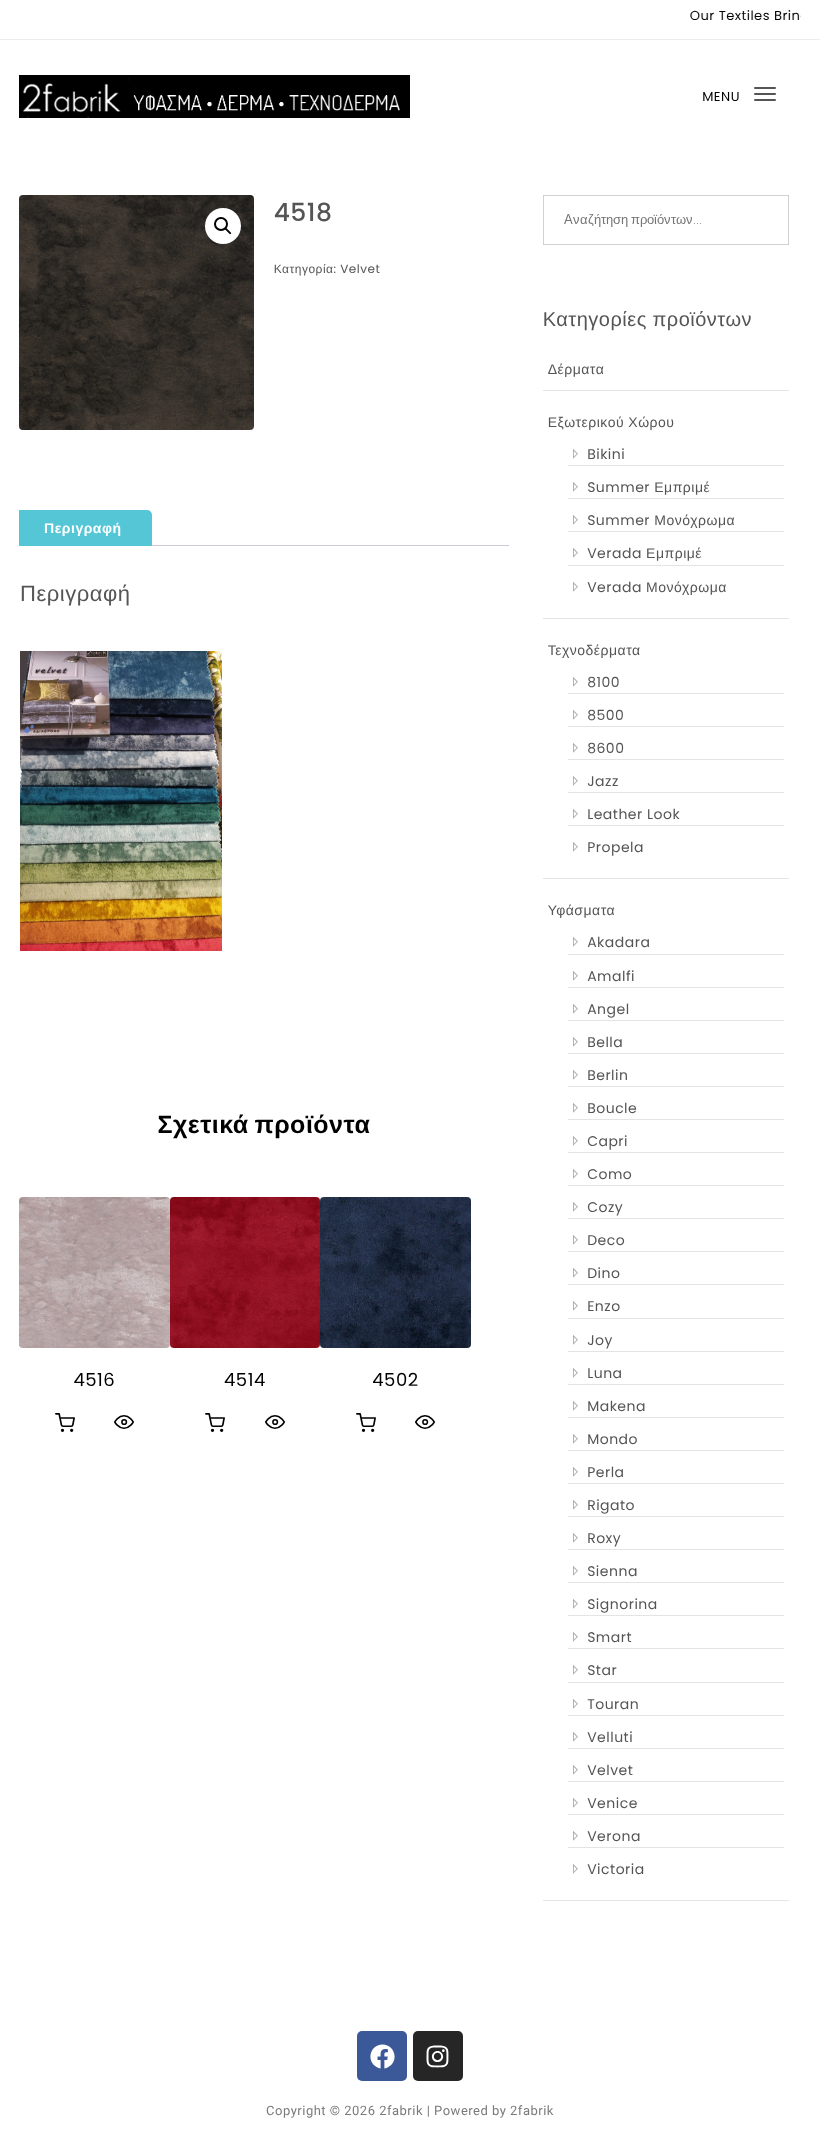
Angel (608, 1009)
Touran (613, 1704)
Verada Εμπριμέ (644, 553)
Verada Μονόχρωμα (657, 587)
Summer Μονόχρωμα (661, 520)
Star (602, 1670)
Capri (607, 1141)
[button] (223, 226)
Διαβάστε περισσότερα (65, 1423)
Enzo (603, 1306)
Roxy (604, 1538)
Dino (603, 1273)
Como (609, 1174)
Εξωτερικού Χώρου (611, 422)
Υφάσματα (581, 910)
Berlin (607, 1075)
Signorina (622, 1604)
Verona (614, 1836)
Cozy (605, 1207)
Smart (609, 1637)
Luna (604, 1373)
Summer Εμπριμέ (648, 487)
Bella (605, 1042)
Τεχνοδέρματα (594, 650)
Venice (612, 1803)
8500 (605, 715)
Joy (600, 1340)
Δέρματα (576, 369)
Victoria (616, 1869)
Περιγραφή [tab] (82, 528)
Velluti (610, 1737)
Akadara (618, 942)
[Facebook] (382, 2056)
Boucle (612, 1108)
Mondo (612, 1439)
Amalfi (611, 976)
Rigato (611, 1505)
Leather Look (633, 814)
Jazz (603, 781)
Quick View (124, 1422)
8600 (605, 748)
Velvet (360, 269)
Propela (615, 847)
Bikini (606, 454)
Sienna (612, 1571)
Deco (606, 1240)
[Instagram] (438, 2056)
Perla (605, 1472)
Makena (616, 1406)
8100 (603, 682)
